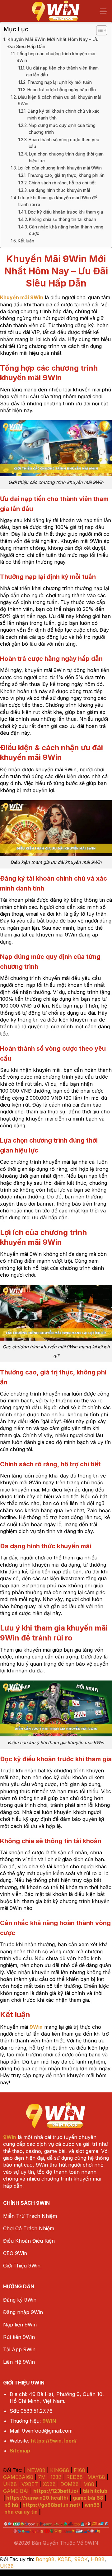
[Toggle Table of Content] (98, 30)
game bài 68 (88, 2498)
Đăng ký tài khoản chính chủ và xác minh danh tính (63, 115)
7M (42, 2477)
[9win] (56, 11)
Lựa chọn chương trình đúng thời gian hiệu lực (66, 157)
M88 (89, 2484)
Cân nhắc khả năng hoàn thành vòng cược (66, 230)
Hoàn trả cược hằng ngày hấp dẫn (62, 90)
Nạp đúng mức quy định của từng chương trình (62, 129)
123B (56, 2477)
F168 (79, 2470)
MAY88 (96, 2477)
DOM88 (70, 2484)
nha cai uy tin (21, 2512)
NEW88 (36, 2470)
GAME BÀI (16, 2491)
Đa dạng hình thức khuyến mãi (59, 190)
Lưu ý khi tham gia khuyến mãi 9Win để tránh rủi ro (58, 201)
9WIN (49, 2421)
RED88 (75, 2477)
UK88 (10, 2484)
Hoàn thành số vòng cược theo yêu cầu (64, 143)
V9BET (30, 2484)
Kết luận (26, 241)
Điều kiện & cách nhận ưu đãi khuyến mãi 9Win (59, 101)
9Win (10, 2137)
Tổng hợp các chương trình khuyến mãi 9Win (56, 57)
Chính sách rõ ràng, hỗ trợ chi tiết (62, 183)
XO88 (49, 2484)
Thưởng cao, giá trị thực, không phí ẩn (66, 175)
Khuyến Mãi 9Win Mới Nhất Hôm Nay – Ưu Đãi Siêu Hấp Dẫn (53, 43)
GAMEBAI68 (18, 2477)
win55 (92, 2505)
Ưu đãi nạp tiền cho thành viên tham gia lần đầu (62, 71)
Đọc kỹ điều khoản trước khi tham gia (65, 212)
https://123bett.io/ (56, 2491)
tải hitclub (95, 2491)
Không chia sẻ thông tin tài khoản (63, 219)
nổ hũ (11, 2505)
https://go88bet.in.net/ (51, 2505)
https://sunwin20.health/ (37, 2498)
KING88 (60, 2470)
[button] (103, 11)
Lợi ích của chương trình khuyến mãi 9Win (60, 168)
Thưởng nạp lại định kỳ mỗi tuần (60, 82)
